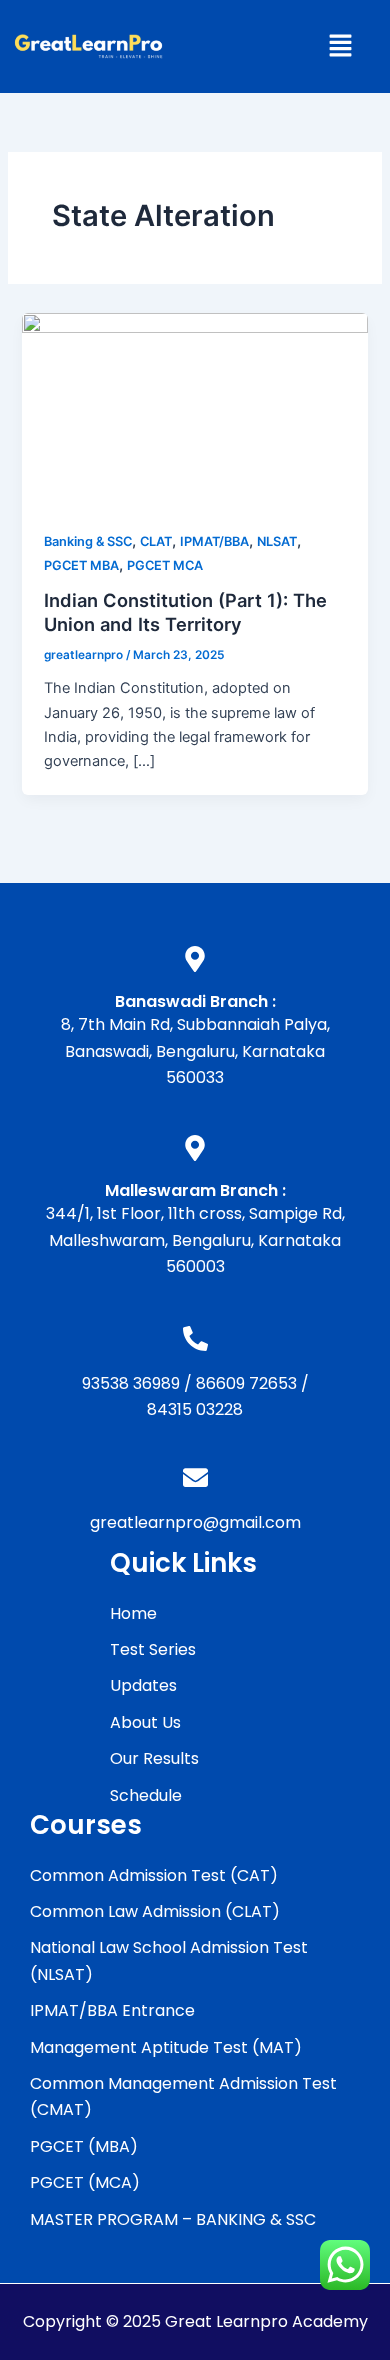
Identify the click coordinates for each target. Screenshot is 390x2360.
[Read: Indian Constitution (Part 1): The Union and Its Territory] (194, 409)
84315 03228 (195, 1409)
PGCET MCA (165, 565)
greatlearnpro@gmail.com (195, 1522)
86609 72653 (246, 1383)
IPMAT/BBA (214, 541)
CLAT (156, 541)
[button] (340, 46)
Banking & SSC (88, 541)
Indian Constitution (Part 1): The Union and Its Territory (185, 612)
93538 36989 (131, 1383)
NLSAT (277, 541)
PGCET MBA (81, 565)
